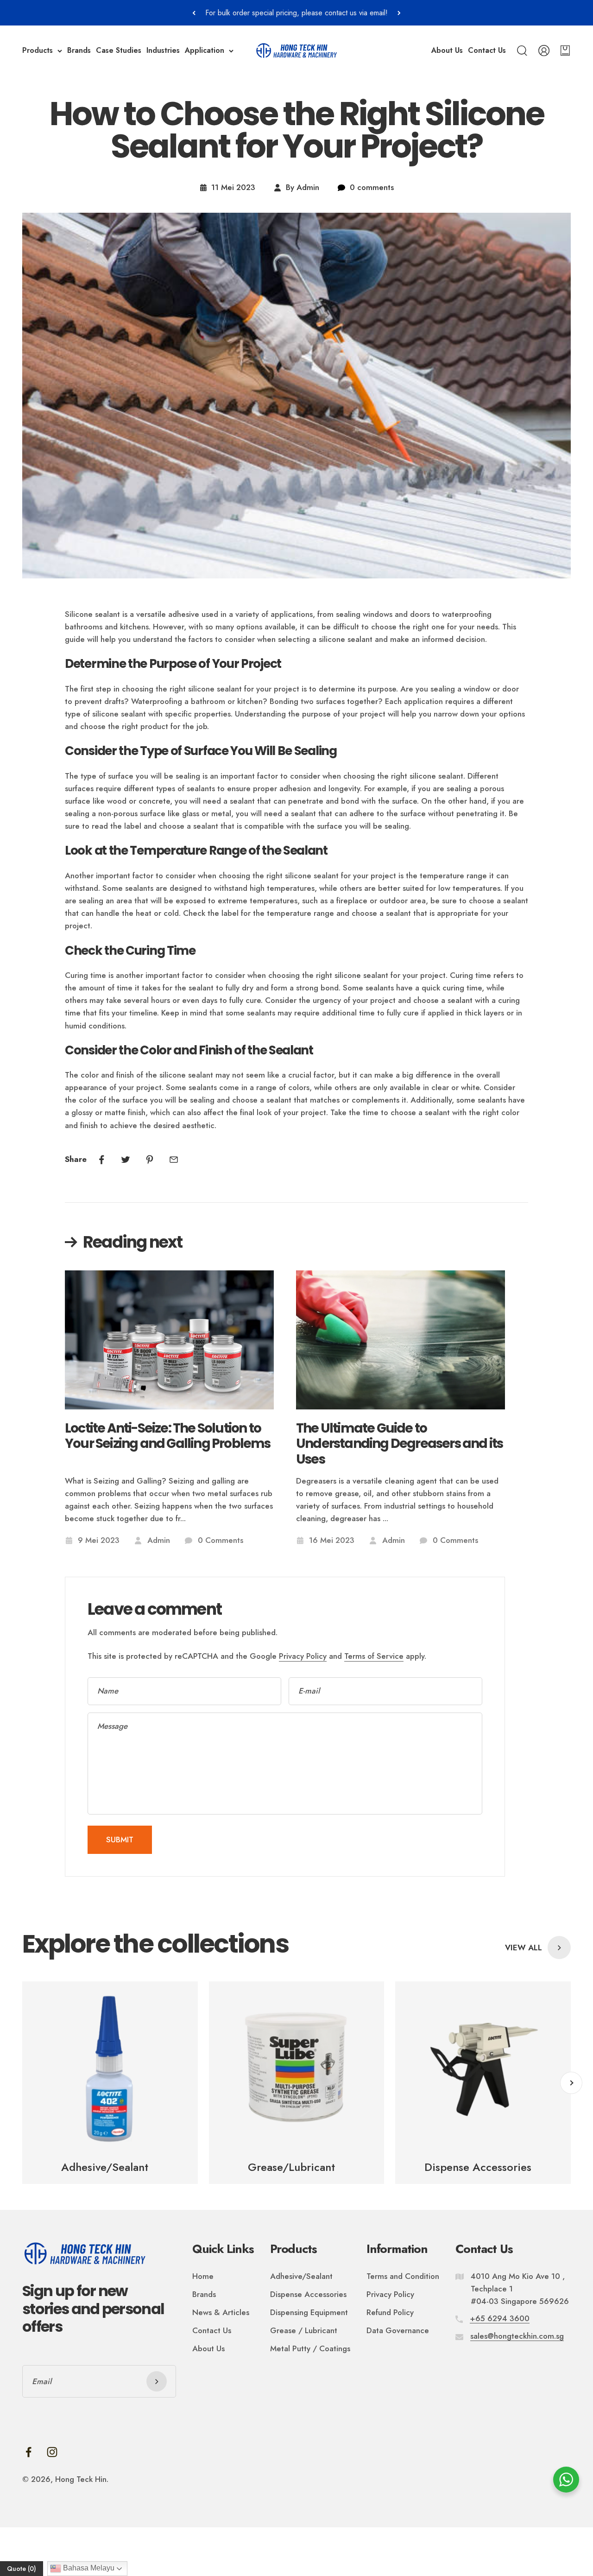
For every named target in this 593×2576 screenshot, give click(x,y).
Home (203, 2276)
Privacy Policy (303, 1656)
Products (38, 51)
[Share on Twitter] (126, 1160)
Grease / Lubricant (304, 2330)
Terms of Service (374, 1656)
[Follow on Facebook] (28, 2452)
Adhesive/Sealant (301, 2276)
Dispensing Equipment (309, 2312)
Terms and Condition (403, 2276)
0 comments (372, 187)
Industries (163, 51)
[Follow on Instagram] (52, 2452)
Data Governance (398, 2330)
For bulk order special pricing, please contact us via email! (296, 13)
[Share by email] (174, 1160)
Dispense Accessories (308, 2294)
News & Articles (221, 2312)
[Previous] (194, 13)
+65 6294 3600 (500, 2318)
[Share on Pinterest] (150, 1160)
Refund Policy (390, 2312)
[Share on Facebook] (101, 1160)
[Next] (399, 13)
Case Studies (119, 51)
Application (205, 51)
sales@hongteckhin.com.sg (517, 2336)
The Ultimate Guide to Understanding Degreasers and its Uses (399, 1444)
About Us (447, 51)
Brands (79, 51)
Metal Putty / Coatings (310, 2348)
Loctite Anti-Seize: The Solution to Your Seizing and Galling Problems (168, 1437)
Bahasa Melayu (88, 2568)
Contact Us (487, 51)
